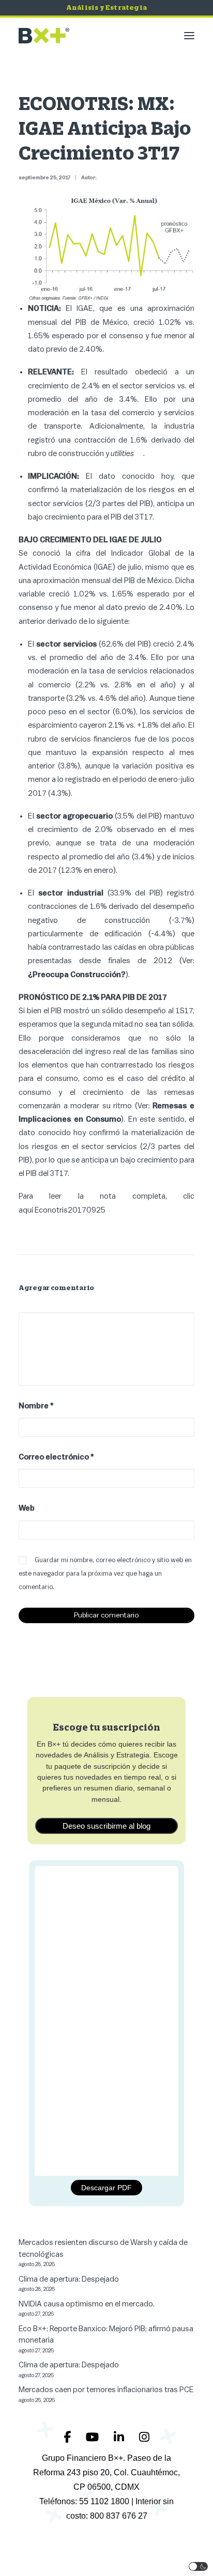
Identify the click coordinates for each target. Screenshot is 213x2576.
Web (27, 1508)
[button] (189, 36)
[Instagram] (144, 2437)
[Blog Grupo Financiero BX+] (44, 36)
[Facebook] (69, 2437)
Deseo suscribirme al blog (106, 1826)
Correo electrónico (56, 1457)
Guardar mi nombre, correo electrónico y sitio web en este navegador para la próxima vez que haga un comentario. (105, 1574)
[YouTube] (94, 2437)
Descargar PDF (106, 2188)
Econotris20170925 (70, 1210)
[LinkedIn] (120, 2437)
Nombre (36, 1406)
